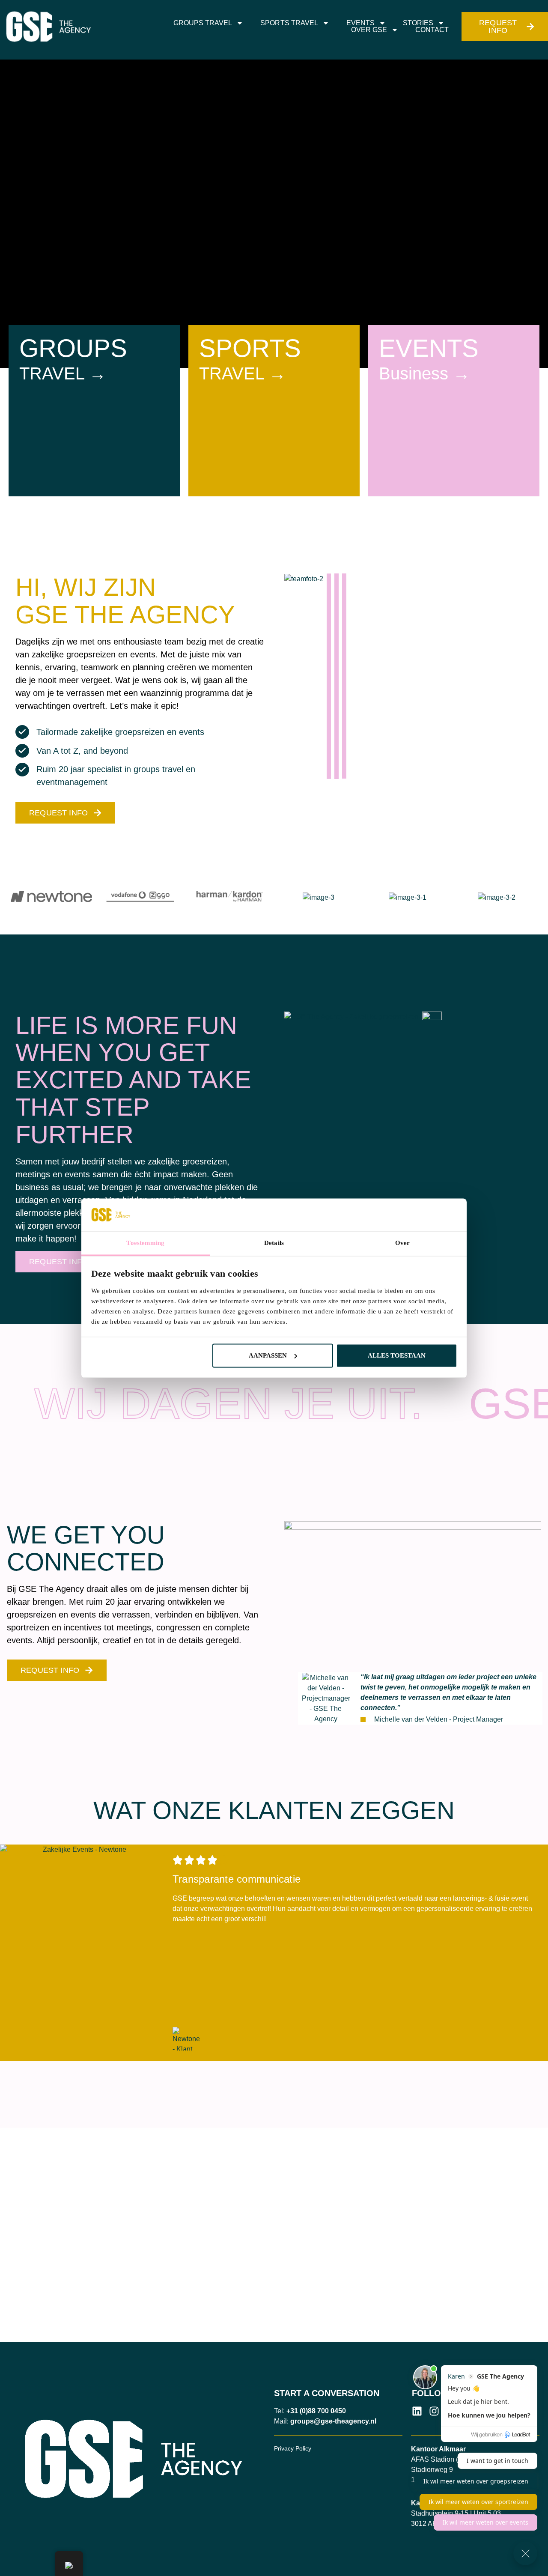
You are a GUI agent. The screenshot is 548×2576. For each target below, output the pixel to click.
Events (360, 23)
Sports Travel (289, 23)
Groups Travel (203, 23)
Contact (432, 30)
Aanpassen (268, 1355)
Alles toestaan (397, 1355)
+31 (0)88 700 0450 (316, 2411)
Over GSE (369, 30)
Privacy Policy (293, 2448)
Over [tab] (402, 1243)
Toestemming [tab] (145, 1243)
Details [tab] (274, 1243)
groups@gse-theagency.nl (333, 2421)
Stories (418, 23)
